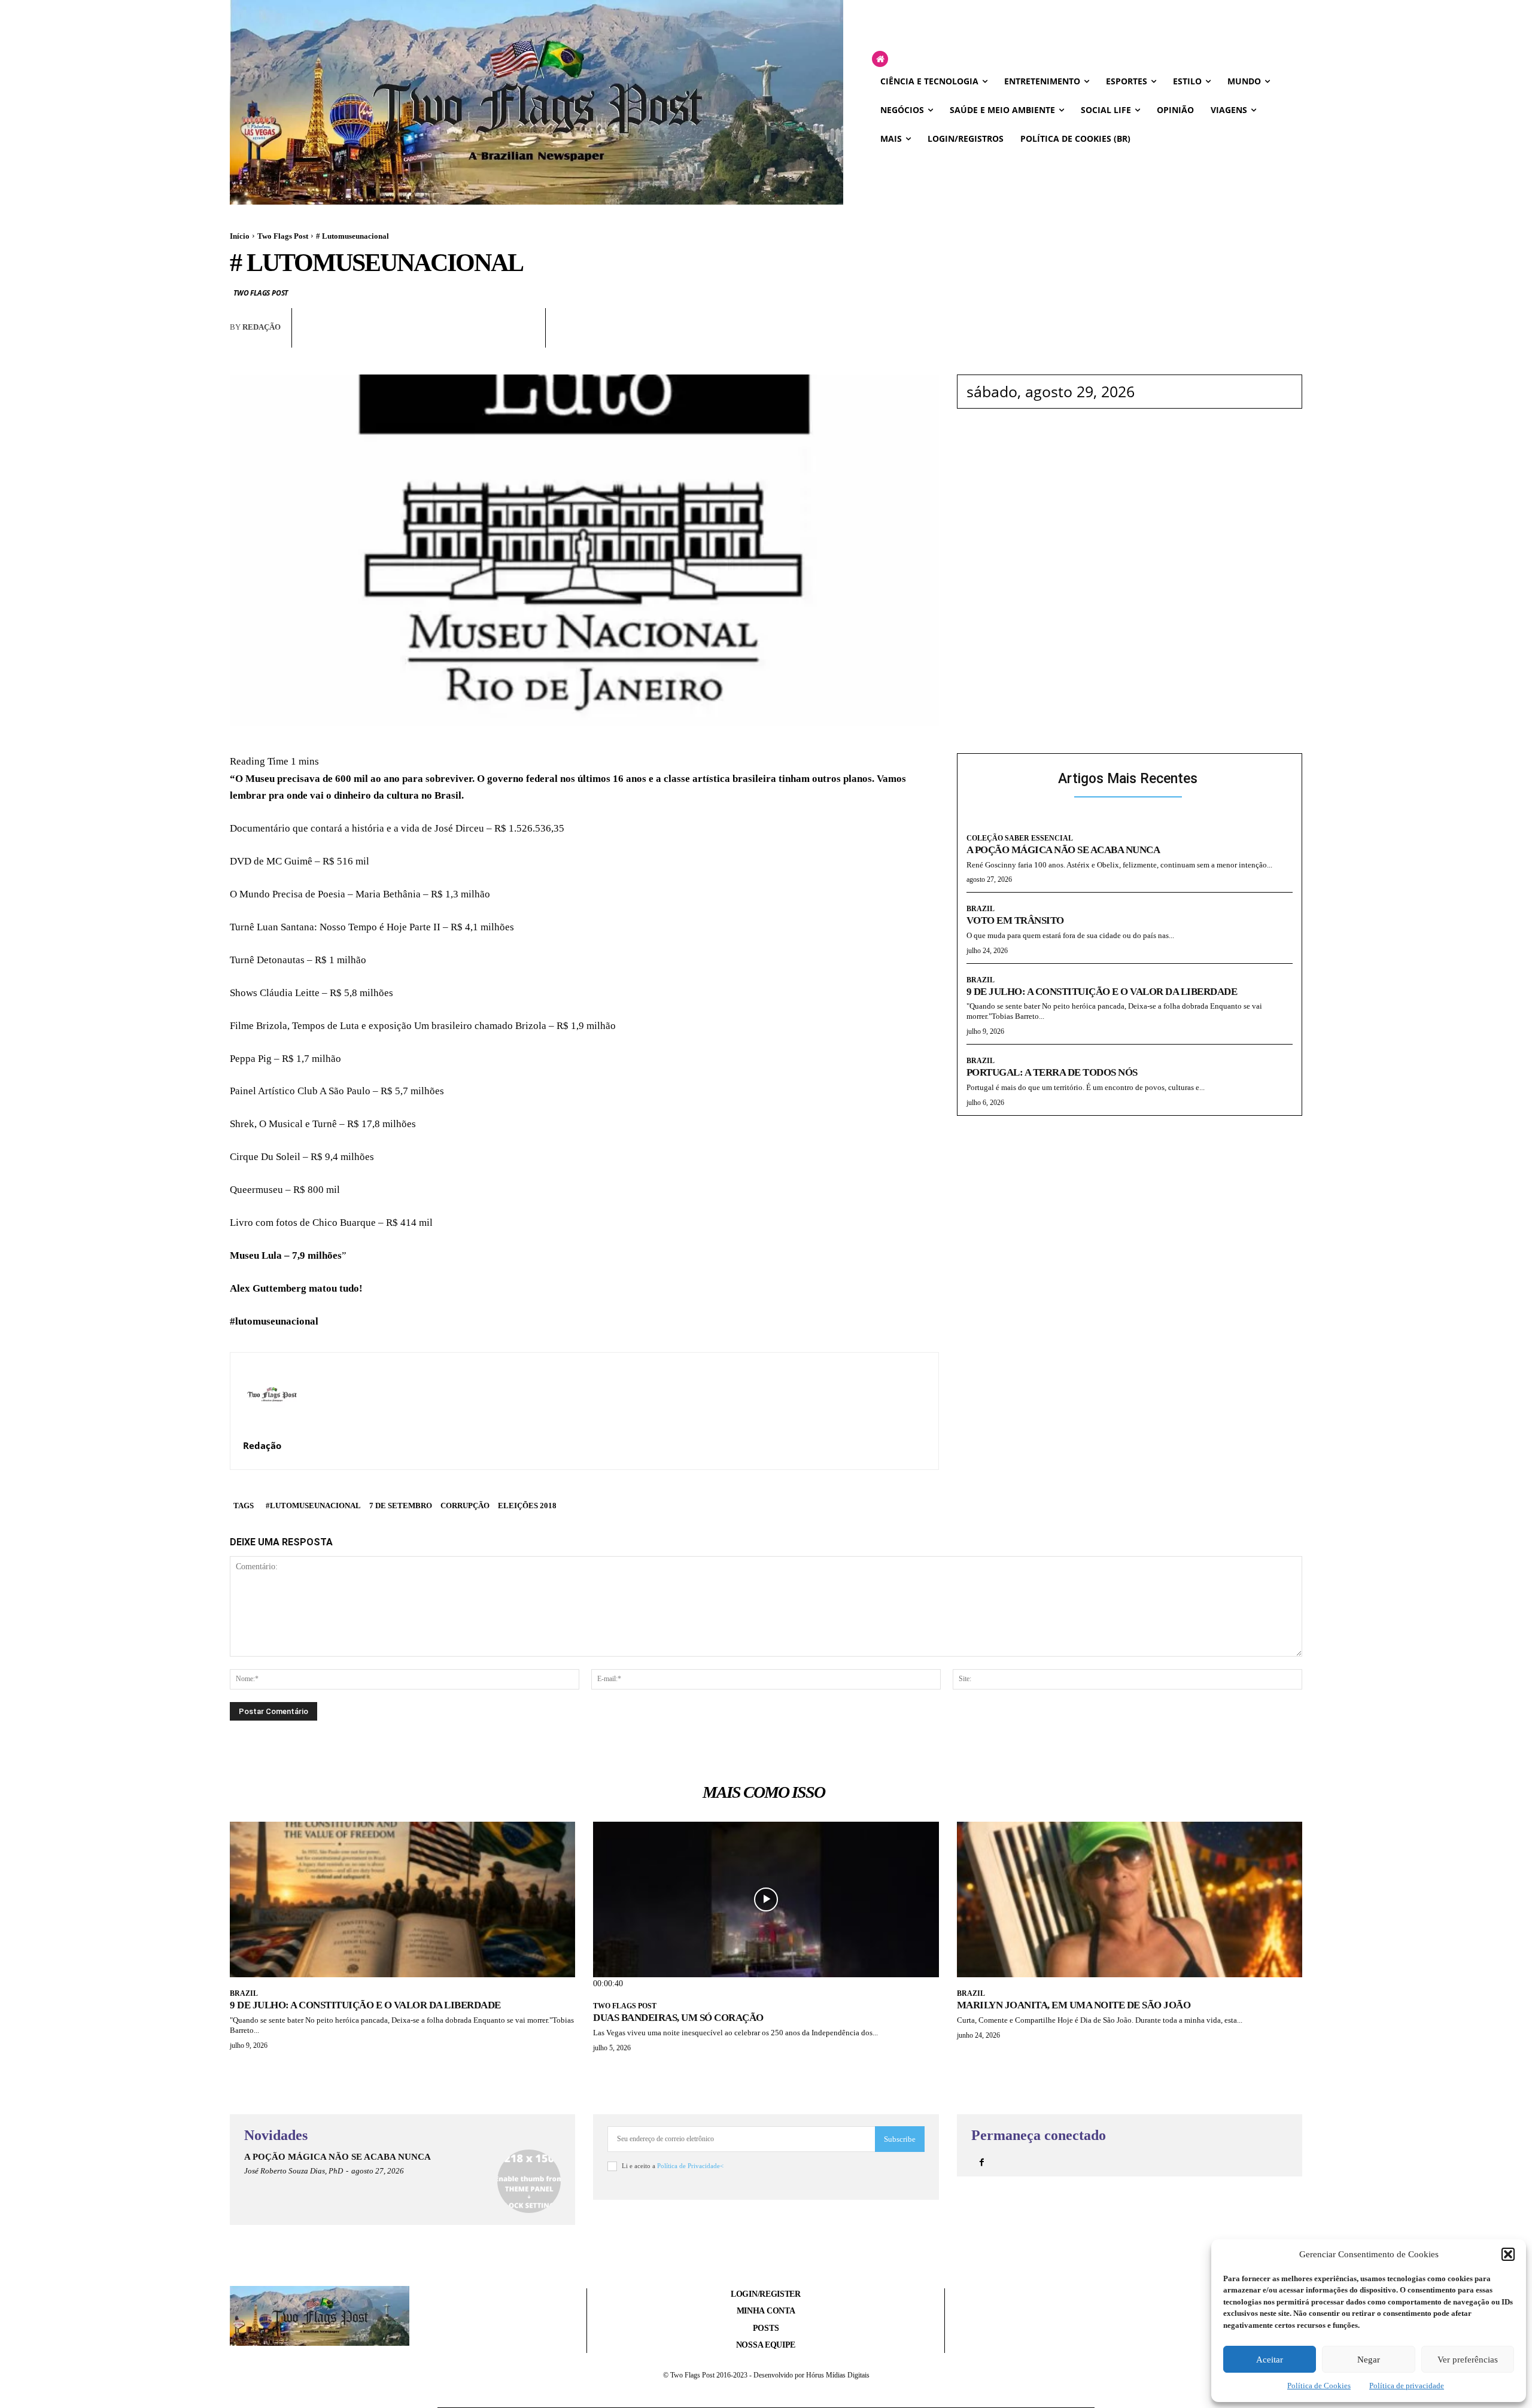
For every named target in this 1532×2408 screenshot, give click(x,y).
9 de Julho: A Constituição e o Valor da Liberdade (1102, 992)
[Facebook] (414, 338)
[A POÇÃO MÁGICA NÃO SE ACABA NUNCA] (529, 2181)
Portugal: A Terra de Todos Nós (1052, 1072)
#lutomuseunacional (313, 1506)
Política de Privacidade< (690, 2166)
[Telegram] (497, 338)
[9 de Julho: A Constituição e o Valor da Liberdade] (402, 1899)
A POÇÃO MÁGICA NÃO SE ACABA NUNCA (1063, 850)
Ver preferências (1468, 2360)
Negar (1369, 2360)
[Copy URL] (524, 338)
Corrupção (465, 1506)
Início (240, 236)
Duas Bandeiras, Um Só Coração (678, 2018)
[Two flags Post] (536, 102)
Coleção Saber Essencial (1020, 838)
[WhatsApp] (442, 338)
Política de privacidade (1407, 2386)
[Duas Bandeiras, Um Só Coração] (766, 1899)
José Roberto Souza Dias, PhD (294, 2171)
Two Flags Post (283, 236)
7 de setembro (401, 1506)
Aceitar (1270, 2360)
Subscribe (900, 2139)
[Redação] (272, 1394)
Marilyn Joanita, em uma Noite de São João (1074, 2005)
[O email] (469, 338)
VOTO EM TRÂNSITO (1015, 920)
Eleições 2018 (527, 1506)
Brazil (981, 909)
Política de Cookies (1319, 2386)
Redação (262, 327)
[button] (1508, 2254)
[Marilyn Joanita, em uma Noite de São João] (1130, 1899)
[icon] (880, 60)
